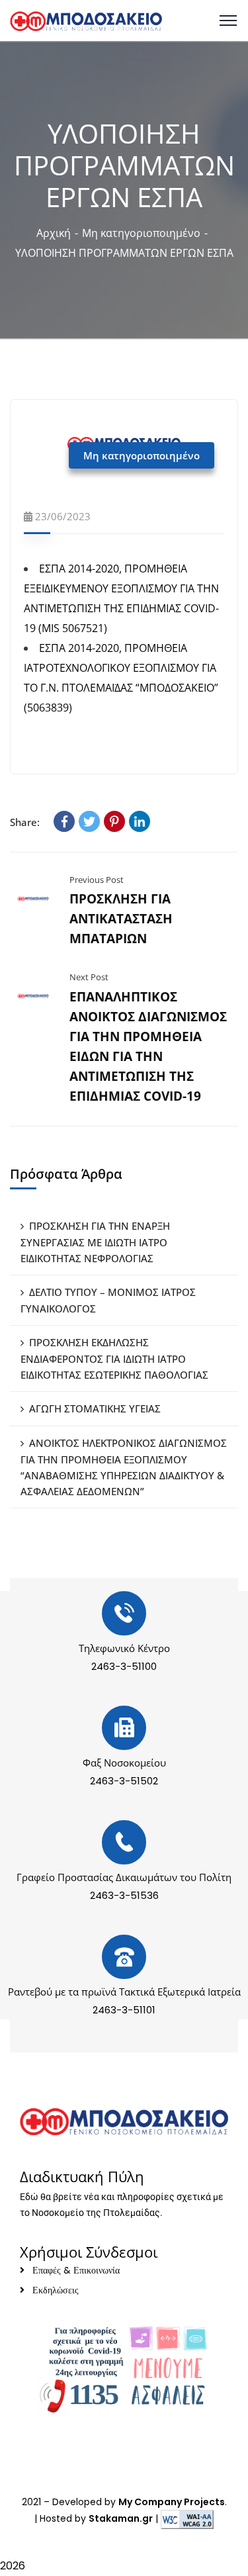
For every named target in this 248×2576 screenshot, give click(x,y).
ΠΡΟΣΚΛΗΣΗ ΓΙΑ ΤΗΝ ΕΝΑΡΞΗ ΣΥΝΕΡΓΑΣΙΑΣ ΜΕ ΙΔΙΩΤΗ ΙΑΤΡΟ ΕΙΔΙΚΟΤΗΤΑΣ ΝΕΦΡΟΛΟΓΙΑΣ (95, 1242)
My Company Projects (172, 2502)
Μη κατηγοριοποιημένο (141, 233)
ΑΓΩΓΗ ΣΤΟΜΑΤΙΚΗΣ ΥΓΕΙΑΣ (95, 1408)
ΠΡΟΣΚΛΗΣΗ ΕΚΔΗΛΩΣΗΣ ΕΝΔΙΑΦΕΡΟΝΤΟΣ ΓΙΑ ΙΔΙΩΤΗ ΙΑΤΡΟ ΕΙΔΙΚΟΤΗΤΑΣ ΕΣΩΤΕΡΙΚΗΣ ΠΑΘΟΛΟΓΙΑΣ (114, 1358)
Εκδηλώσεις (56, 2290)
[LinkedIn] (140, 821)
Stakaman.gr (121, 2518)
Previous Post (97, 880)
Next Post (89, 977)
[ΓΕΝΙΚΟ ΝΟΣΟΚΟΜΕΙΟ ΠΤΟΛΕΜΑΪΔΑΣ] (86, 20)
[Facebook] (64, 821)
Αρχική (54, 233)
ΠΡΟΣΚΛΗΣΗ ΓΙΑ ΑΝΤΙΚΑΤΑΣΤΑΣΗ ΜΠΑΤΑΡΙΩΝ (121, 919)
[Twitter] (89, 821)
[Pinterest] (114, 821)
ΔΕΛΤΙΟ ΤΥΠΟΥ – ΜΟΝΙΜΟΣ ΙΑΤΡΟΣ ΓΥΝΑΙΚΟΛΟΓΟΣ (108, 1300)
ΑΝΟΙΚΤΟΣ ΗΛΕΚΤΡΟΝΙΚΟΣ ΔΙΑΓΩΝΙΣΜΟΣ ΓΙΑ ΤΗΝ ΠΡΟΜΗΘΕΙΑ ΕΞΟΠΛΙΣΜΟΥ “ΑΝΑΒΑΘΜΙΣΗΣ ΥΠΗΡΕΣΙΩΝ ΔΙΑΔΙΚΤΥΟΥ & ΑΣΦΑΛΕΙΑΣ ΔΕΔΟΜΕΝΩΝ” (124, 1467)
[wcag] (187, 2518)
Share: (25, 822)
